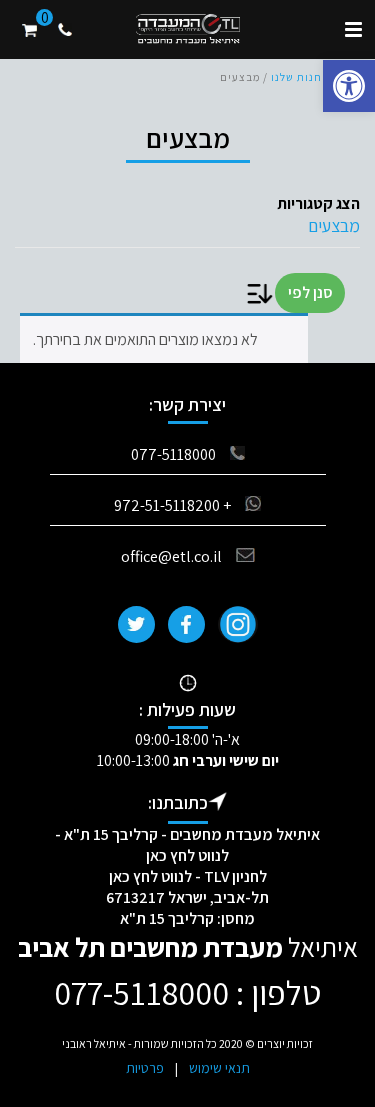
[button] (349, 86)
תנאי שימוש (219, 1068)
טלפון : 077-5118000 (187, 992)
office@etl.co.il (171, 556)
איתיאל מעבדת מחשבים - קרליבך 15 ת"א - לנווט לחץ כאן (187, 845)
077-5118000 (173, 454)
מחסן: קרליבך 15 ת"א (187, 918)
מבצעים (334, 225)
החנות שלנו (300, 77)
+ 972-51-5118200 (172, 505)
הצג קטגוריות (318, 203)
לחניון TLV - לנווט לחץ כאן (188, 876)
